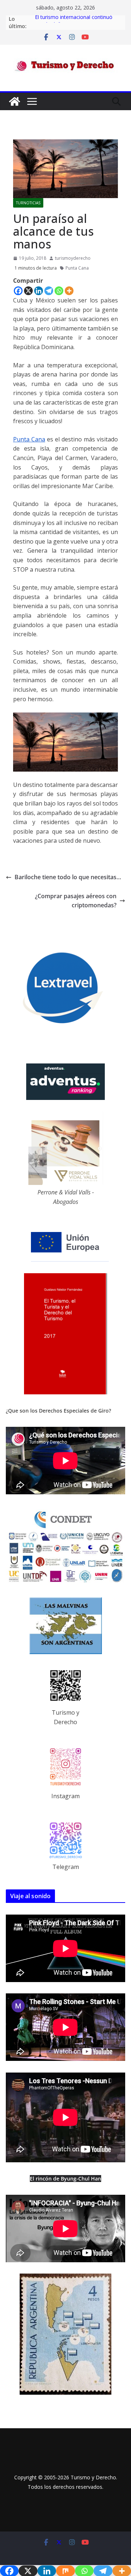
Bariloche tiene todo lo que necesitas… (68, 877)
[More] (69, 291)
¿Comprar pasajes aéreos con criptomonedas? (76, 901)
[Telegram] (49, 291)
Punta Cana (77, 268)
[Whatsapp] (59, 291)
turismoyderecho (73, 258)
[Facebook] (18, 291)
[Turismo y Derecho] (15, 101)
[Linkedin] (39, 291)
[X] (28, 291)
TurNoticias (28, 203)
